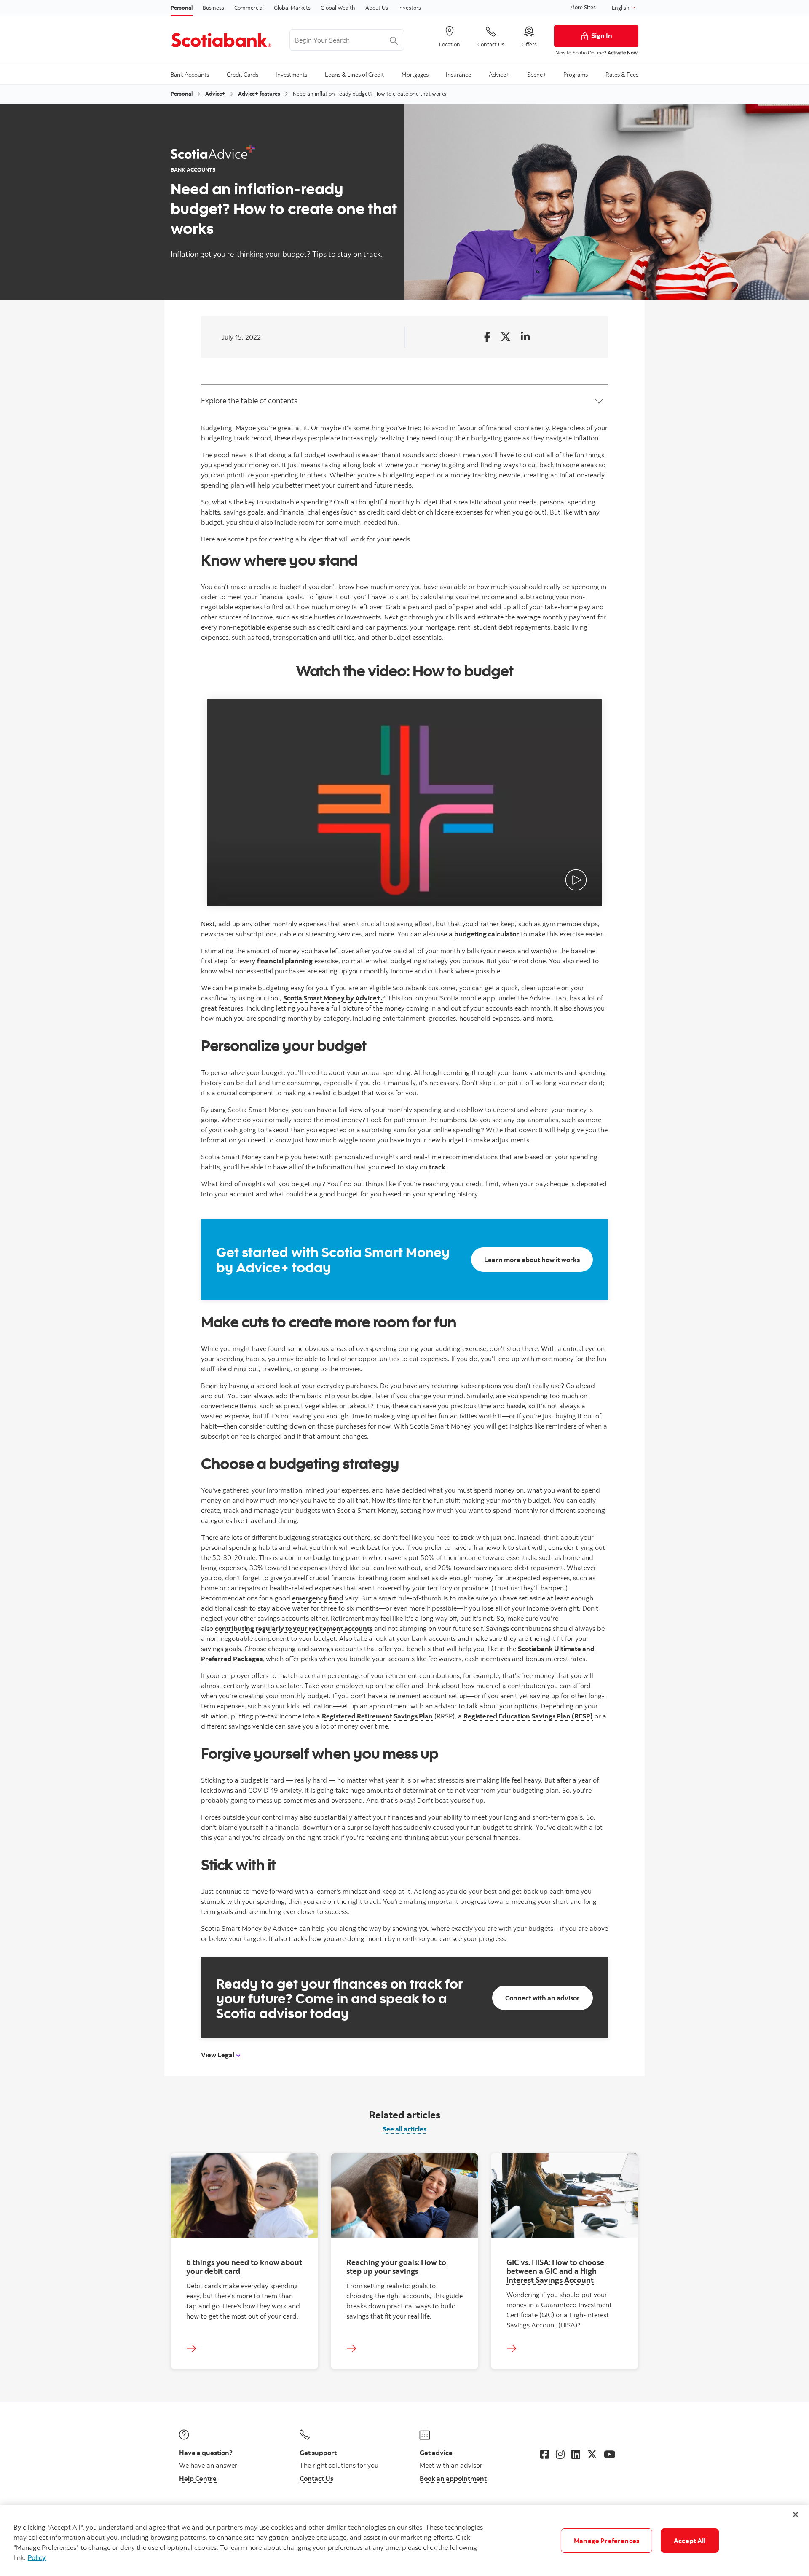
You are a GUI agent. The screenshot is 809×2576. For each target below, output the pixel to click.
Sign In (602, 35)
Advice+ (215, 94)
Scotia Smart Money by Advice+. (333, 998)
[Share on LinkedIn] (525, 337)
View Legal (218, 2055)
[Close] (796, 2514)
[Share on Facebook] (487, 337)
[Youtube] (609, 2454)
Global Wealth (338, 8)
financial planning (285, 961)
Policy (37, 2557)
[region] (404, 2541)
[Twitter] (592, 2454)
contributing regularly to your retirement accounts (294, 1628)
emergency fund (318, 1598)
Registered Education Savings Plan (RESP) (528, 1716)
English (621, 8)
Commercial (249, 8)
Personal (182, 8)
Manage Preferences (607, 2541)
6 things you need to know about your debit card (244, 2266)
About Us (377, 8)
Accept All (690, 2541)
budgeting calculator (487, 934)
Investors (410, 8)
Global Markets (292, 8)
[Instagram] (560, 2454)
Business (213, 8)
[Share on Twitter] (506, 337)
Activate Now (623, 52)
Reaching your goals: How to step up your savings (396, 2266)
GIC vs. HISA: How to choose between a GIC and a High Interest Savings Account (555, 2271)
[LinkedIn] (576, 2454)
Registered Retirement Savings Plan (377, 1716)
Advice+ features (259, 94)
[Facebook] (545, 2454)
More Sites (583, 7)
